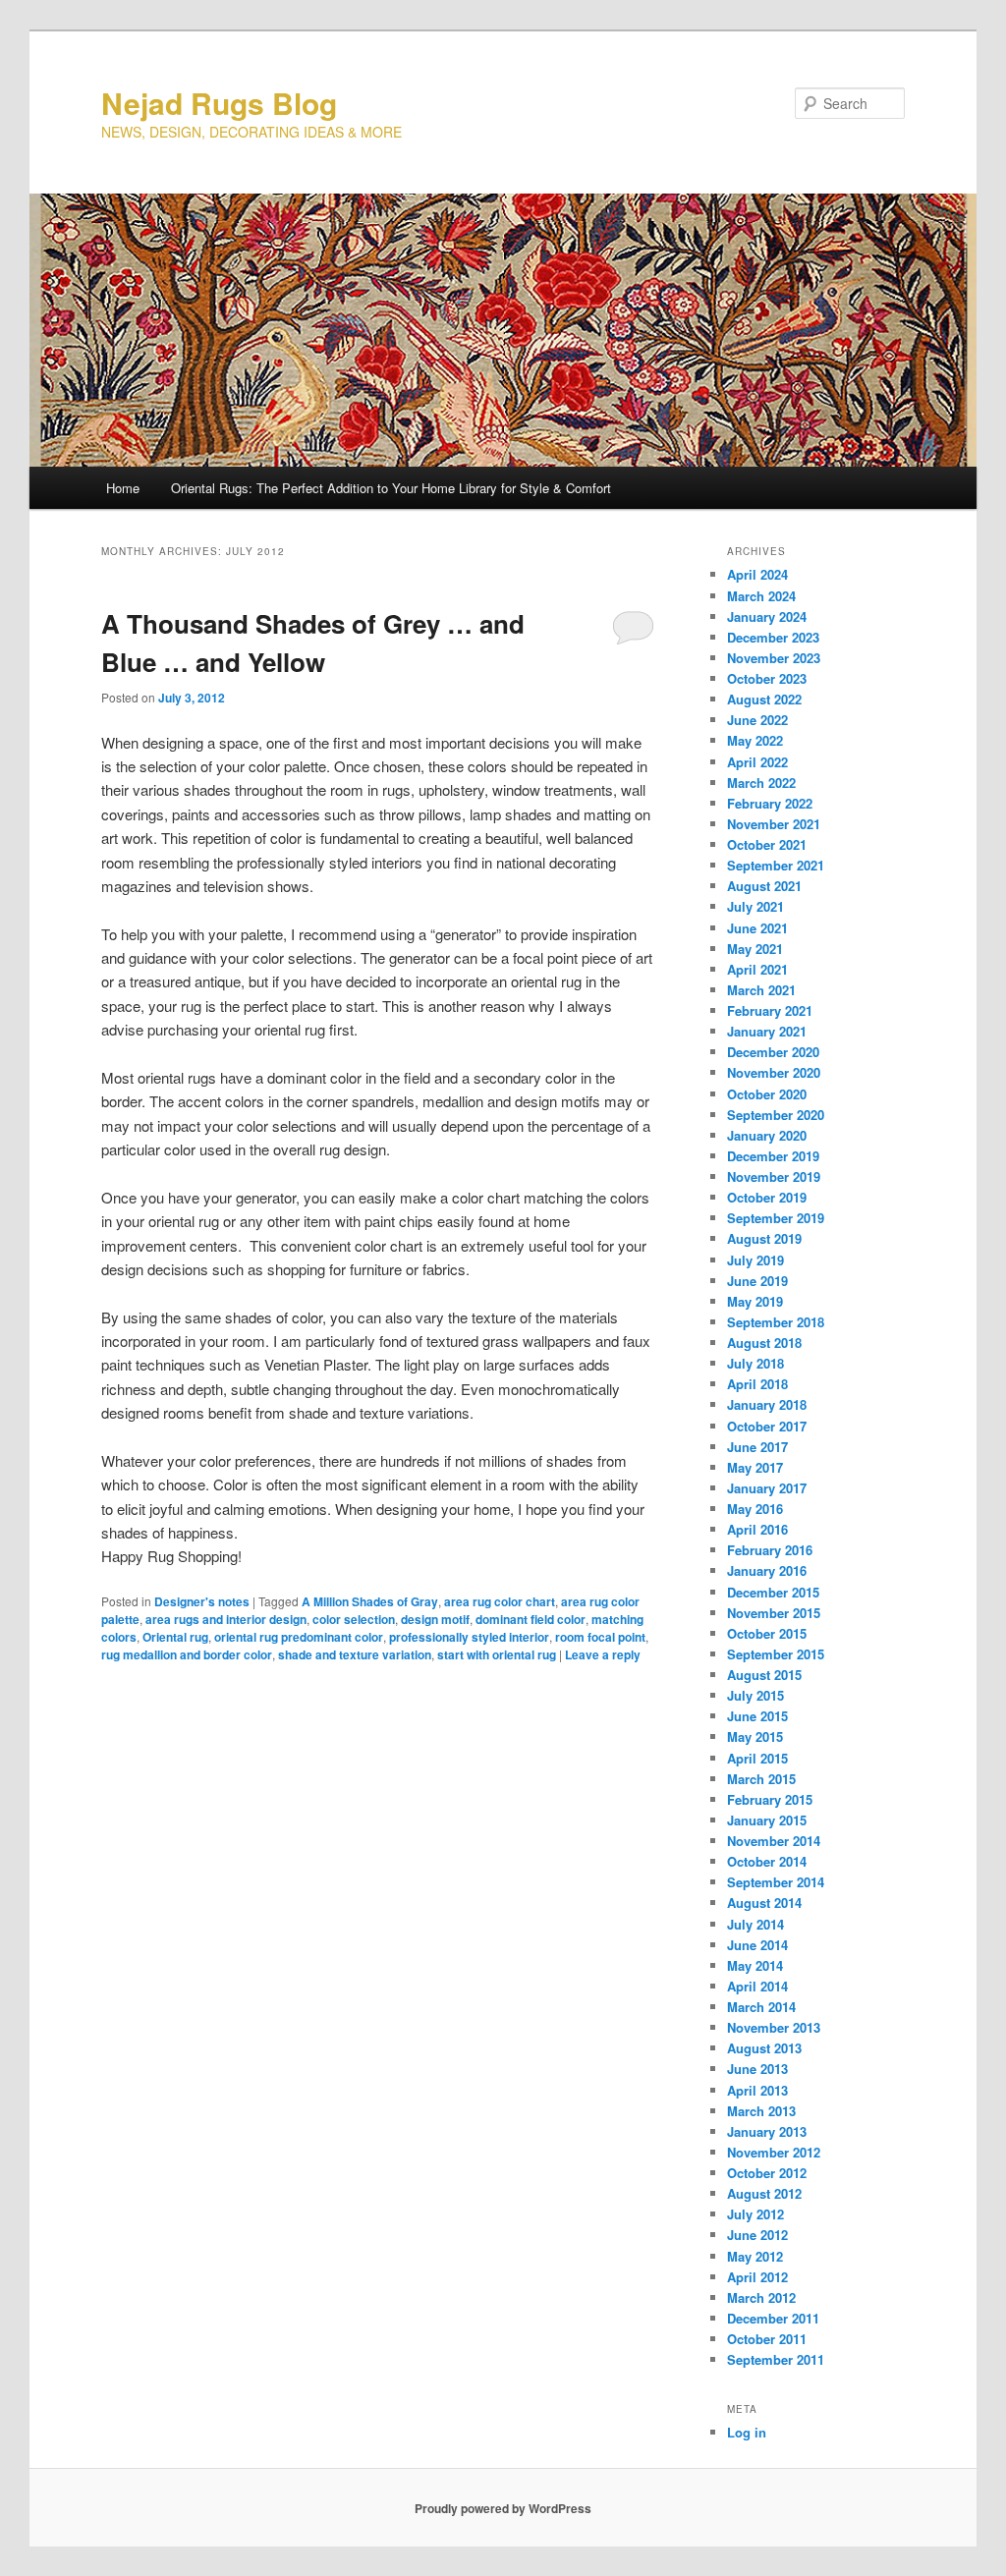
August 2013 (764, 2048)
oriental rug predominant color (299, 1637)
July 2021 (755, 906)
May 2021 (755, 949)
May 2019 (755, 1301)
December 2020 (773, 1052)
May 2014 (755, 1965)
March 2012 (761, 2297)
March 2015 (761, 1779)
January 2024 (767, 616)
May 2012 (755, 2256)
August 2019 (764, 1238)
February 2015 (770, 1799)
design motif (435, 1619)
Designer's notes (202, 1601)
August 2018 (764, 1343)
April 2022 (757, 762)
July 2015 (755, 1695)
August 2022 (764, 699)
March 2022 (761, 783)
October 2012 (767, 2173)
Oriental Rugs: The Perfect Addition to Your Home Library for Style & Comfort (391, 488)
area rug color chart (500, 1601)
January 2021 (767, 1031)
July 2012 (755, 2214)
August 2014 (764, 1903)
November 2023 (774, 658)
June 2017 (757, 1447)
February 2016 (770, 1550)
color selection (354, 1619)
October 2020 (767, 1094)
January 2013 (767, 2131)
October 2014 (767, 1861)
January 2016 (767, 1570)
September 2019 (776, 1218)
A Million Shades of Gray (370, 1601)
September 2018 (776, 1322)
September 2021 (776, 865)
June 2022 (757, 720)
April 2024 (757, 574)
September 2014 (776, 1882)
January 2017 (767, 1488)
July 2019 (755, 1260)
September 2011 (776, 2359)
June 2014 (757, 1945)
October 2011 (767, 2339)
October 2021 (767, 844)
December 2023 (773, 637)
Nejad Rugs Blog (219, 103)
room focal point (600, 1637)
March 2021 (761, 990)
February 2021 (770, 1010)
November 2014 (774, 1841)
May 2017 (755, 1467)
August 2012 (764, 2193)
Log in (747, 2432)
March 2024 (761, 596)
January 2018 (767, 1404)
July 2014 (755, 1924)
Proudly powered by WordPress (503, 2508)
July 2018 (755, 1363)
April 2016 (757, 1529)
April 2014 (757, 1986)
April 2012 (757, 2277)
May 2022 (755, 740)
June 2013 (757, 2069)
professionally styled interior (469, 1637)
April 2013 (757, 2090)
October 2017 (767, 1426)
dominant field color (531, 1619)
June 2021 (757, 928)
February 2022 (770, 803)
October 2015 (767, 1633)
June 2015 (757, 1716)
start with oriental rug (497, 1654)
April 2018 (757, 1384)
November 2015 (774, 1613)
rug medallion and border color (187, 1654)
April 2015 (757, 1758)
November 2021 (774, 824)
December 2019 (773, 1156)
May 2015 (755, 1736)
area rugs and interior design (226, 1619)
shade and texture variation (355, 1654)
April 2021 (757, 969)
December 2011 (773, 2318)
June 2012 (757, 2235)
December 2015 (773, 1592)
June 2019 (757, 1281)
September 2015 (776, 1654)
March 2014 (761, 2007)
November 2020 (774, 1072)
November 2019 (774, 1176)
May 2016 (755, 1509)
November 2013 (774, 2027)
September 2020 (776, 1115)
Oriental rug (175, 1637)
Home (123, 488)
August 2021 (764, 886)
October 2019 (767, 1197)
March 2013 (761, 2111)
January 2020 (767, 1135)
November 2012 (774, 2152)
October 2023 (767, 678)
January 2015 (767, 1820)
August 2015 (764, 1675)
